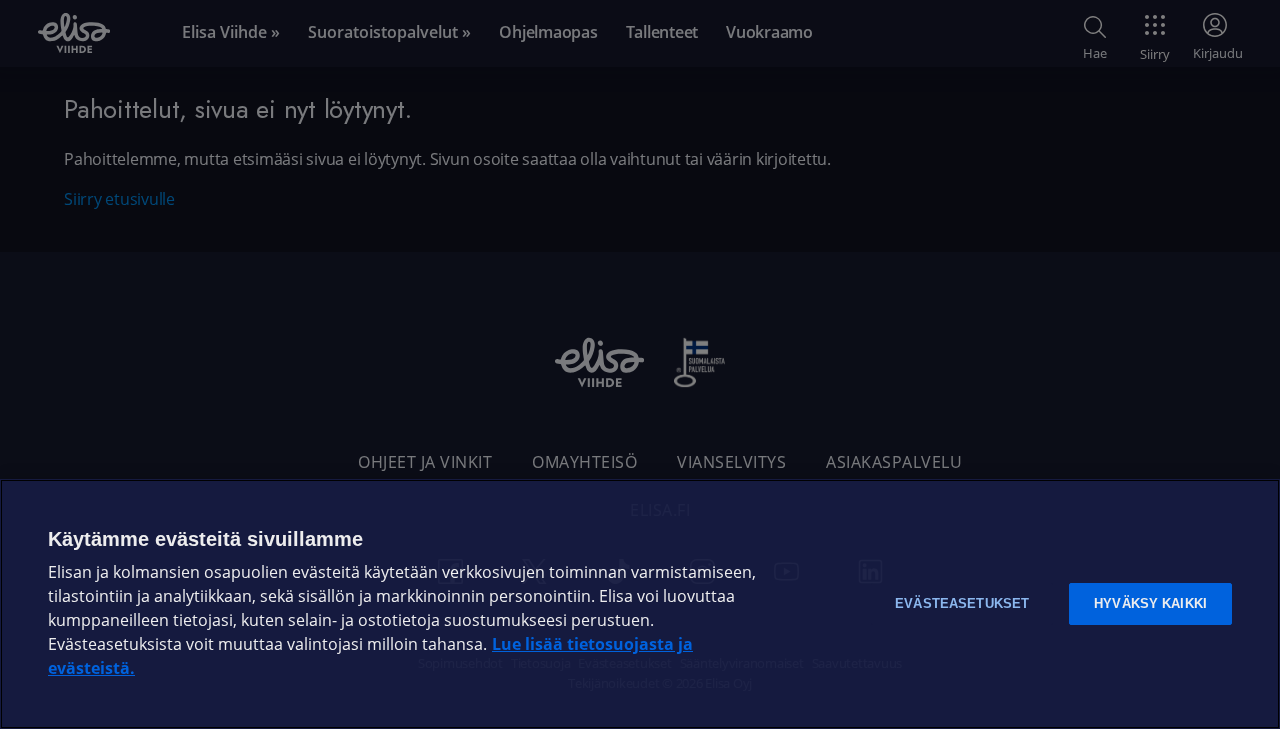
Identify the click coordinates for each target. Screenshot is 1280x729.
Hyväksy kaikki (1150, 603)
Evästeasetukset (962, 603)
